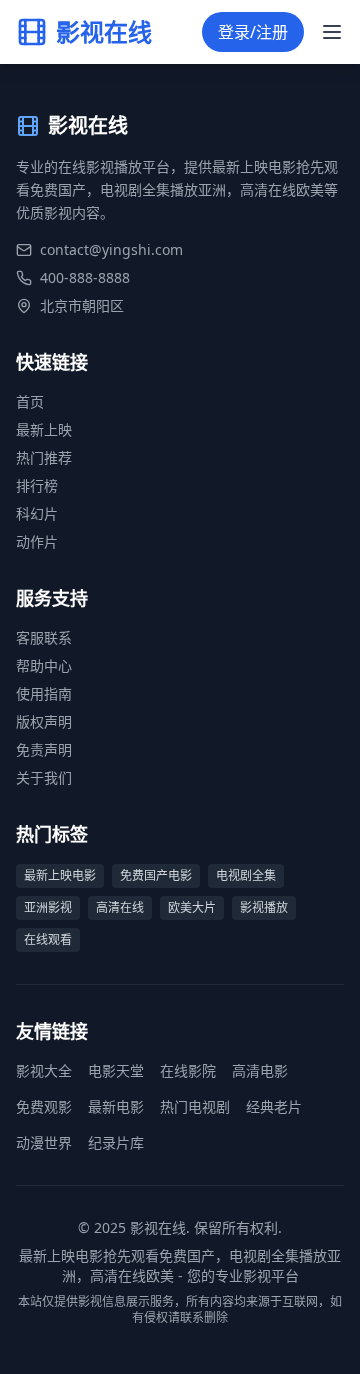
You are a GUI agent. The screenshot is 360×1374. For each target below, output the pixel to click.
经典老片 (274, 1106)
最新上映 (44, 429)
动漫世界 (44, 1142)
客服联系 (44, 637)
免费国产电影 (156, 875)
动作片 (37, 541)
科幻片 (37, 513)
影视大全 (44, 1070)
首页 (30, 401)
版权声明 (44, 721)
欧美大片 (192, 907)
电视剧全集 (246, 875)
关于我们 (44, 777)
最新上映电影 (60, 875)
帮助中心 (44, 665)
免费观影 (44, 1106)
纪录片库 (116, 1142)
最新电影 (116, 1106)
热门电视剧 (195, 1106)
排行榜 (37, 485)
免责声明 (44, 749)
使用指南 (44, 693)
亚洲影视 (48, 907)
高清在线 (120, 907)
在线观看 (48, 939)
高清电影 (260, 1070)
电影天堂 (116, 1070)
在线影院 (188, 1070)
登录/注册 (253, 32)
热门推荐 (44, 457)
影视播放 (264, 907)
